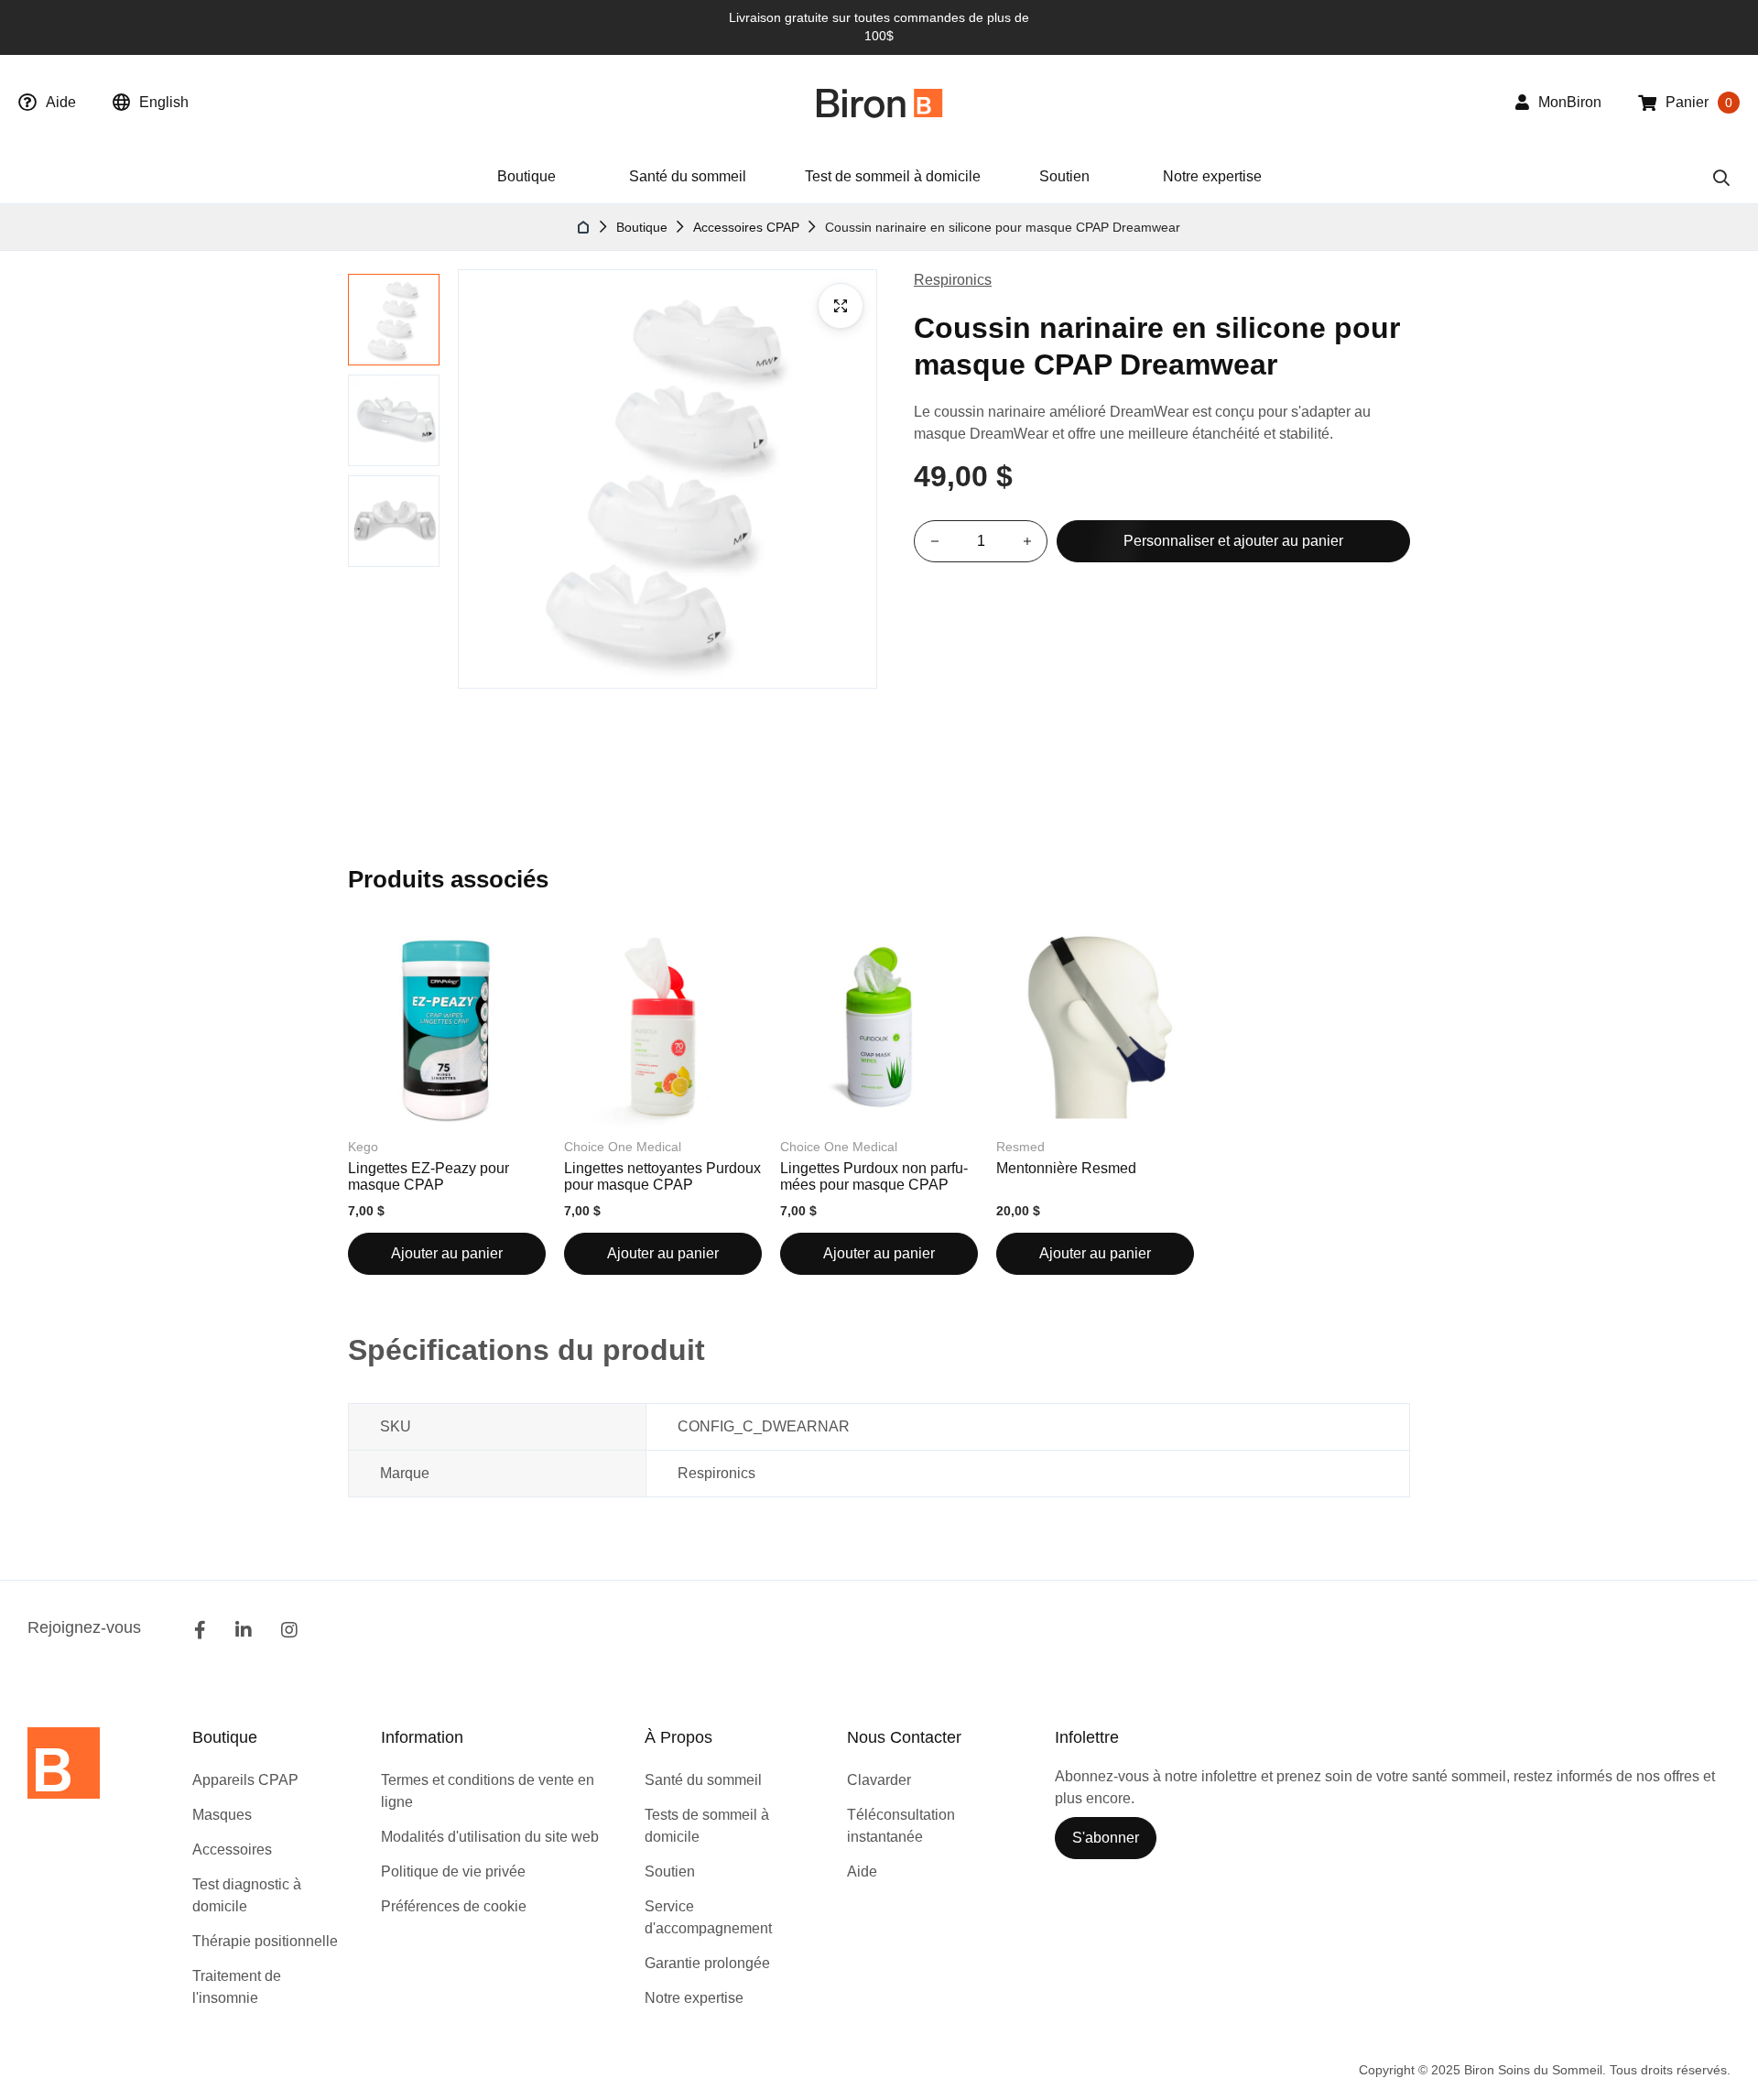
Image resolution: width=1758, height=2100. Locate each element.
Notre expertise (1212, 176)
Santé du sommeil (688, 176)
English (164, 102)
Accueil (584, 227)
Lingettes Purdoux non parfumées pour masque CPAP (874, 1176)
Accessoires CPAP (746, 227)
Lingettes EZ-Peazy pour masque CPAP (429, 1176)
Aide (61, 102)
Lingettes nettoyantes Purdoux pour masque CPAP (662, 1176)
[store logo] (879, 103)
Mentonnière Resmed (1066, 1168)
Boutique (642, 227)
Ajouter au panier (447, 1253)
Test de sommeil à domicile (893, 176)
